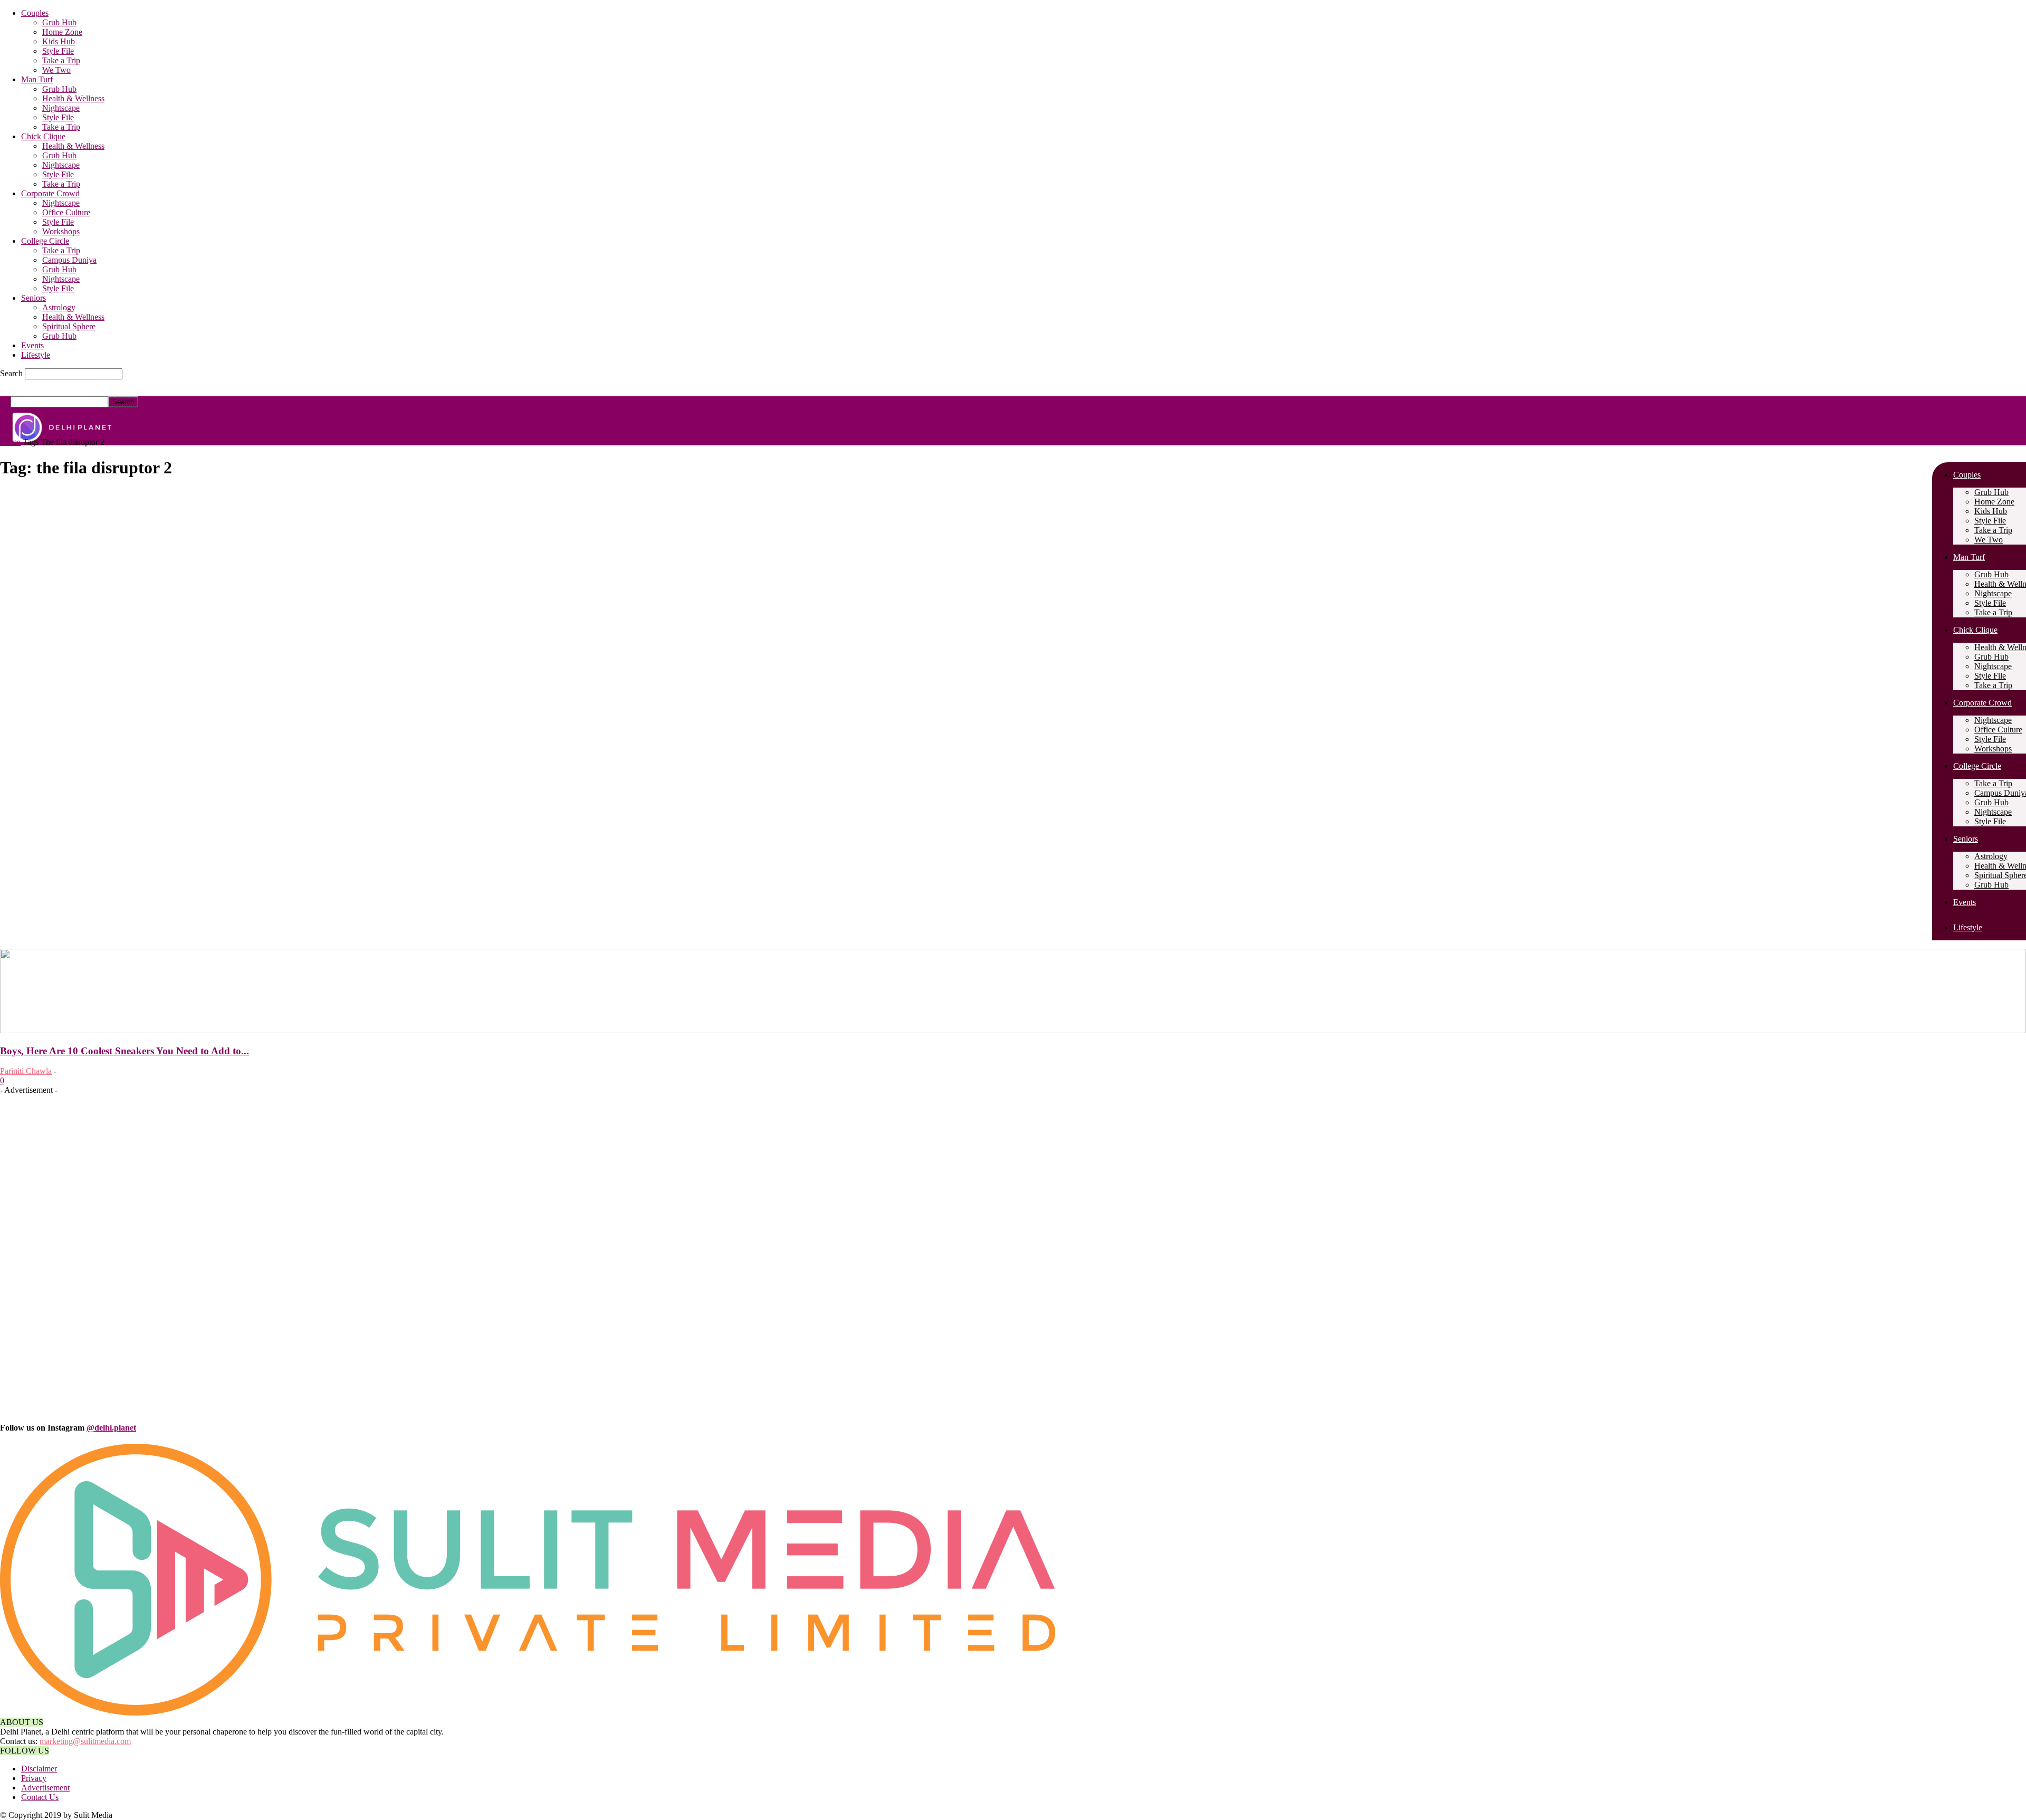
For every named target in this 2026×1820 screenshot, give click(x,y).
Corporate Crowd (50, 193)
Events (32, 345)
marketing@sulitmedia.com (85, 1741)
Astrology (59, 307)
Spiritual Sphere (69, 326)
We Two (56, 70)
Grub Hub (59, 22)
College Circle (45, 241)
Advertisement (45, 1788)
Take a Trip (61, 60)
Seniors (34, 298)
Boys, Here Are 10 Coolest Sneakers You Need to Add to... (125, 1051)
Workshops (61, 231)
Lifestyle (36, 355)
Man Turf (37, 79)
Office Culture (66, 212)
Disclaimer (39, 1769)
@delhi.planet (111, 1428)
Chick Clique (43, 136)
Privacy (34, 1778)
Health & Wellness (73, 98)
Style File (58, 51)
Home (10, 442)
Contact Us (40, 1797)
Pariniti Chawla (26, 1071)
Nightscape (61, 108)
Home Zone (62, 32)
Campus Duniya (69, 260)
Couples (35, 13)
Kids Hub (59, 41)
